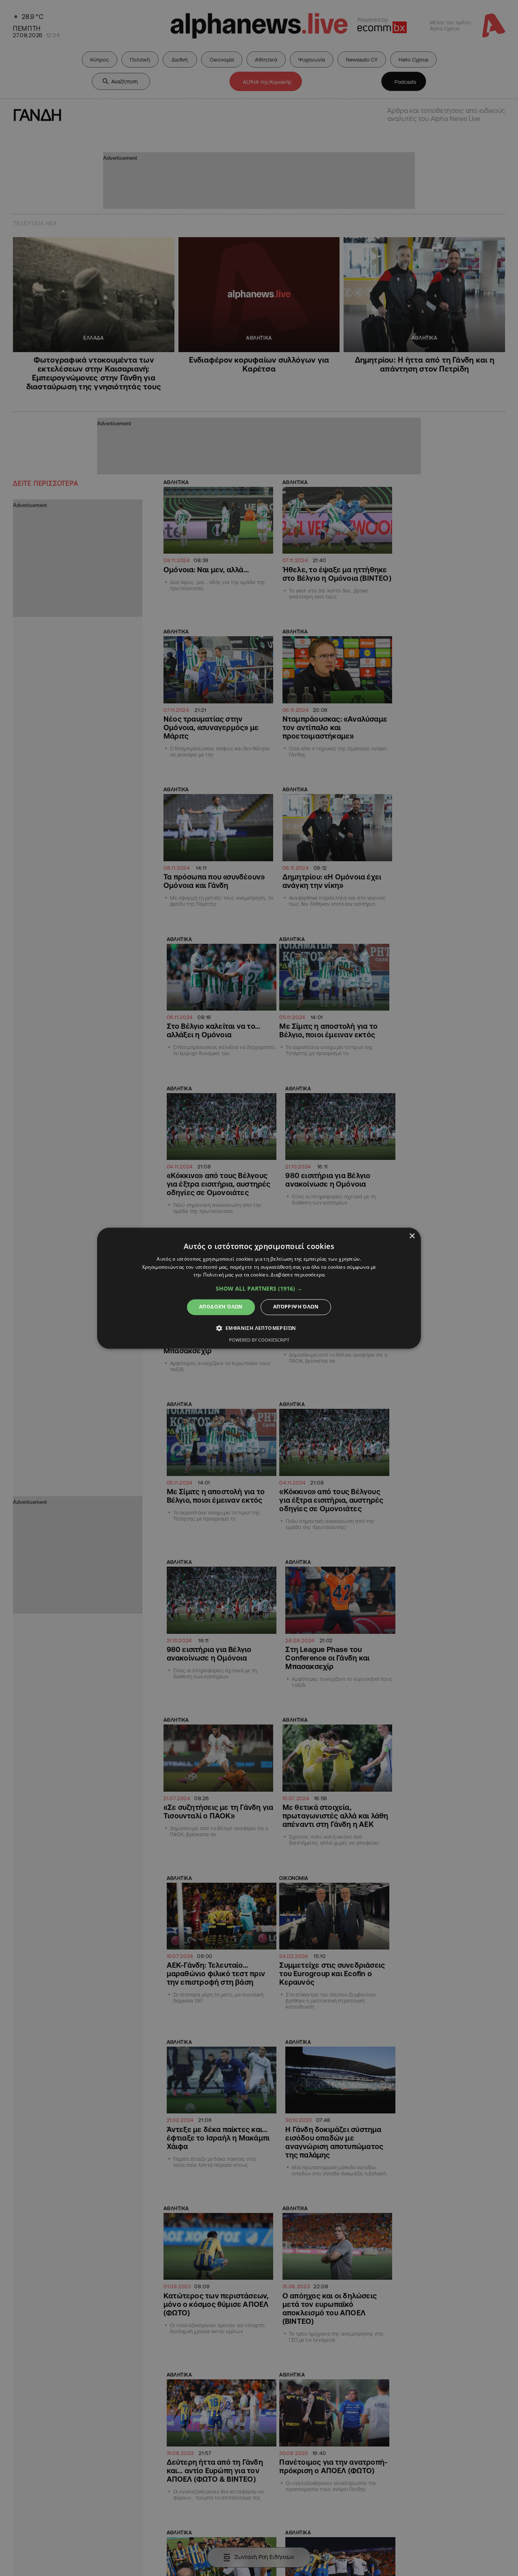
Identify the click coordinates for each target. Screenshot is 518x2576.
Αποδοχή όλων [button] (221, 1307)
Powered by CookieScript (259, 1340)
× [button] (412, 1236)
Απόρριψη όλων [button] (296, 1307)
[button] (259, 1289)
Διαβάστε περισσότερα (298, 1275)
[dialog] (259, 1288)
